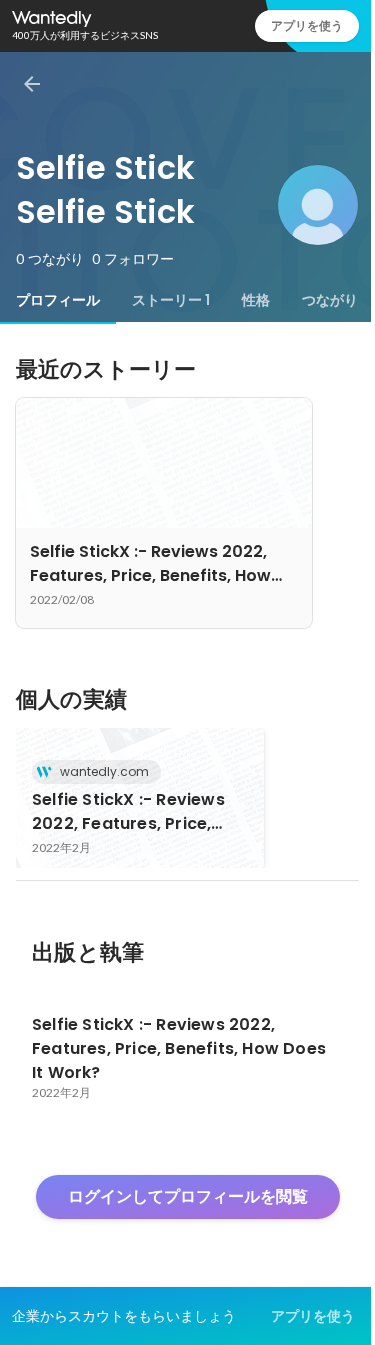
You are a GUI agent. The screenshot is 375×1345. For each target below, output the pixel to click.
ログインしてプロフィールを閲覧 (188, 1196)
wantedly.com (104, 771)
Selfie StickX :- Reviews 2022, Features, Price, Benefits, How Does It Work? (128, 812)
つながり (330, 300)
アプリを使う (307, 25)
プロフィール (58, 300)
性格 (256, 300)
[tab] (58, 300)
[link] (140, 798)
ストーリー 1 (171, 300)
